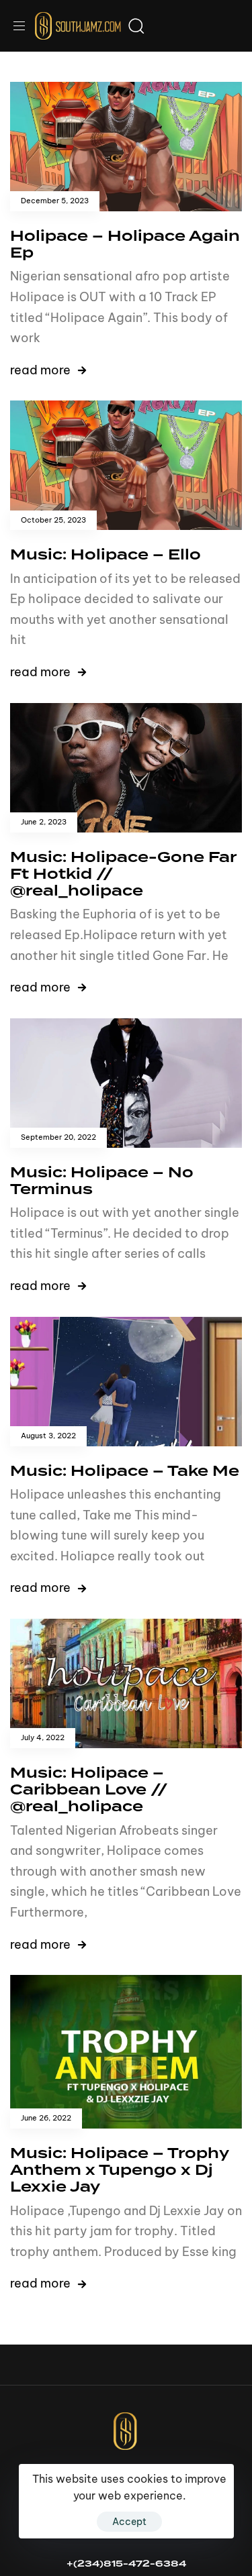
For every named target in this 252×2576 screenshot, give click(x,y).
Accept (129, 2522)
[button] (24, 26)
